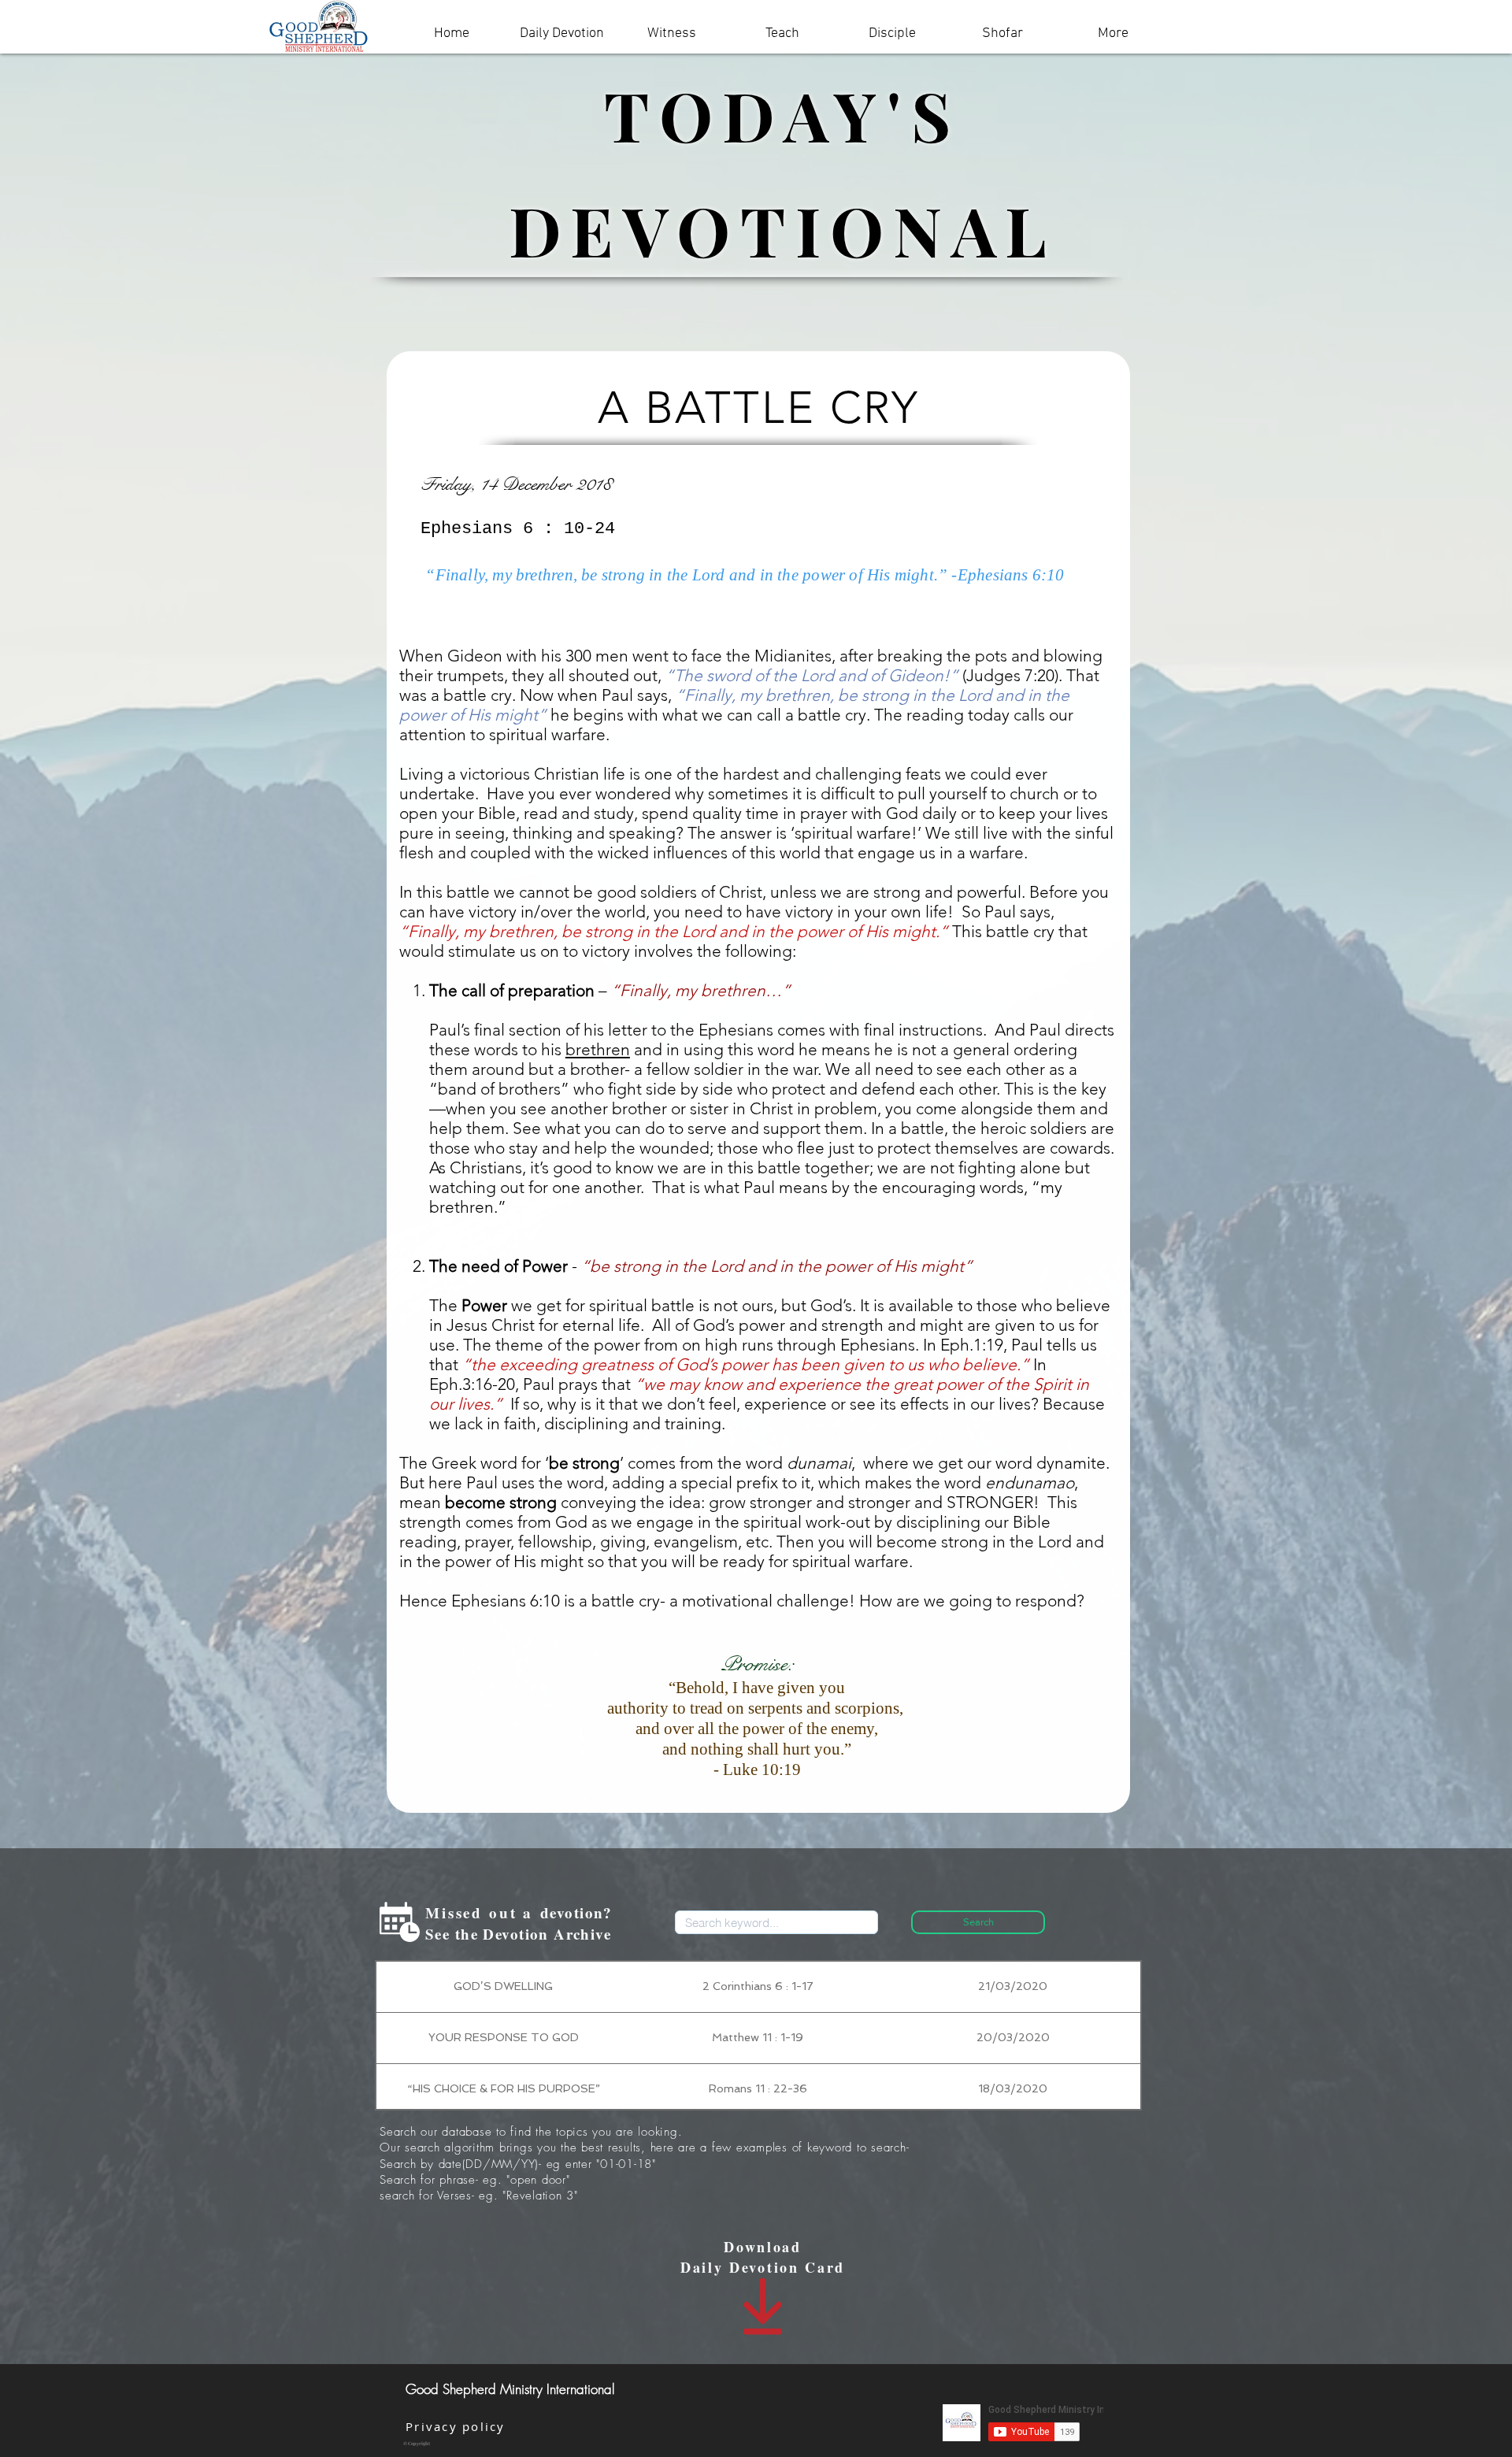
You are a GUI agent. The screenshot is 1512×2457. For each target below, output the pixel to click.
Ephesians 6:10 (1011, 575)
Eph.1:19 (972, 1345)
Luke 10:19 (762, 1770)
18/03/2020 (1013, 2088)
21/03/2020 (1013, 1986)
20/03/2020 (1013, 2037)
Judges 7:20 (1010, 675)
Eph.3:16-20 (472, 1384)
